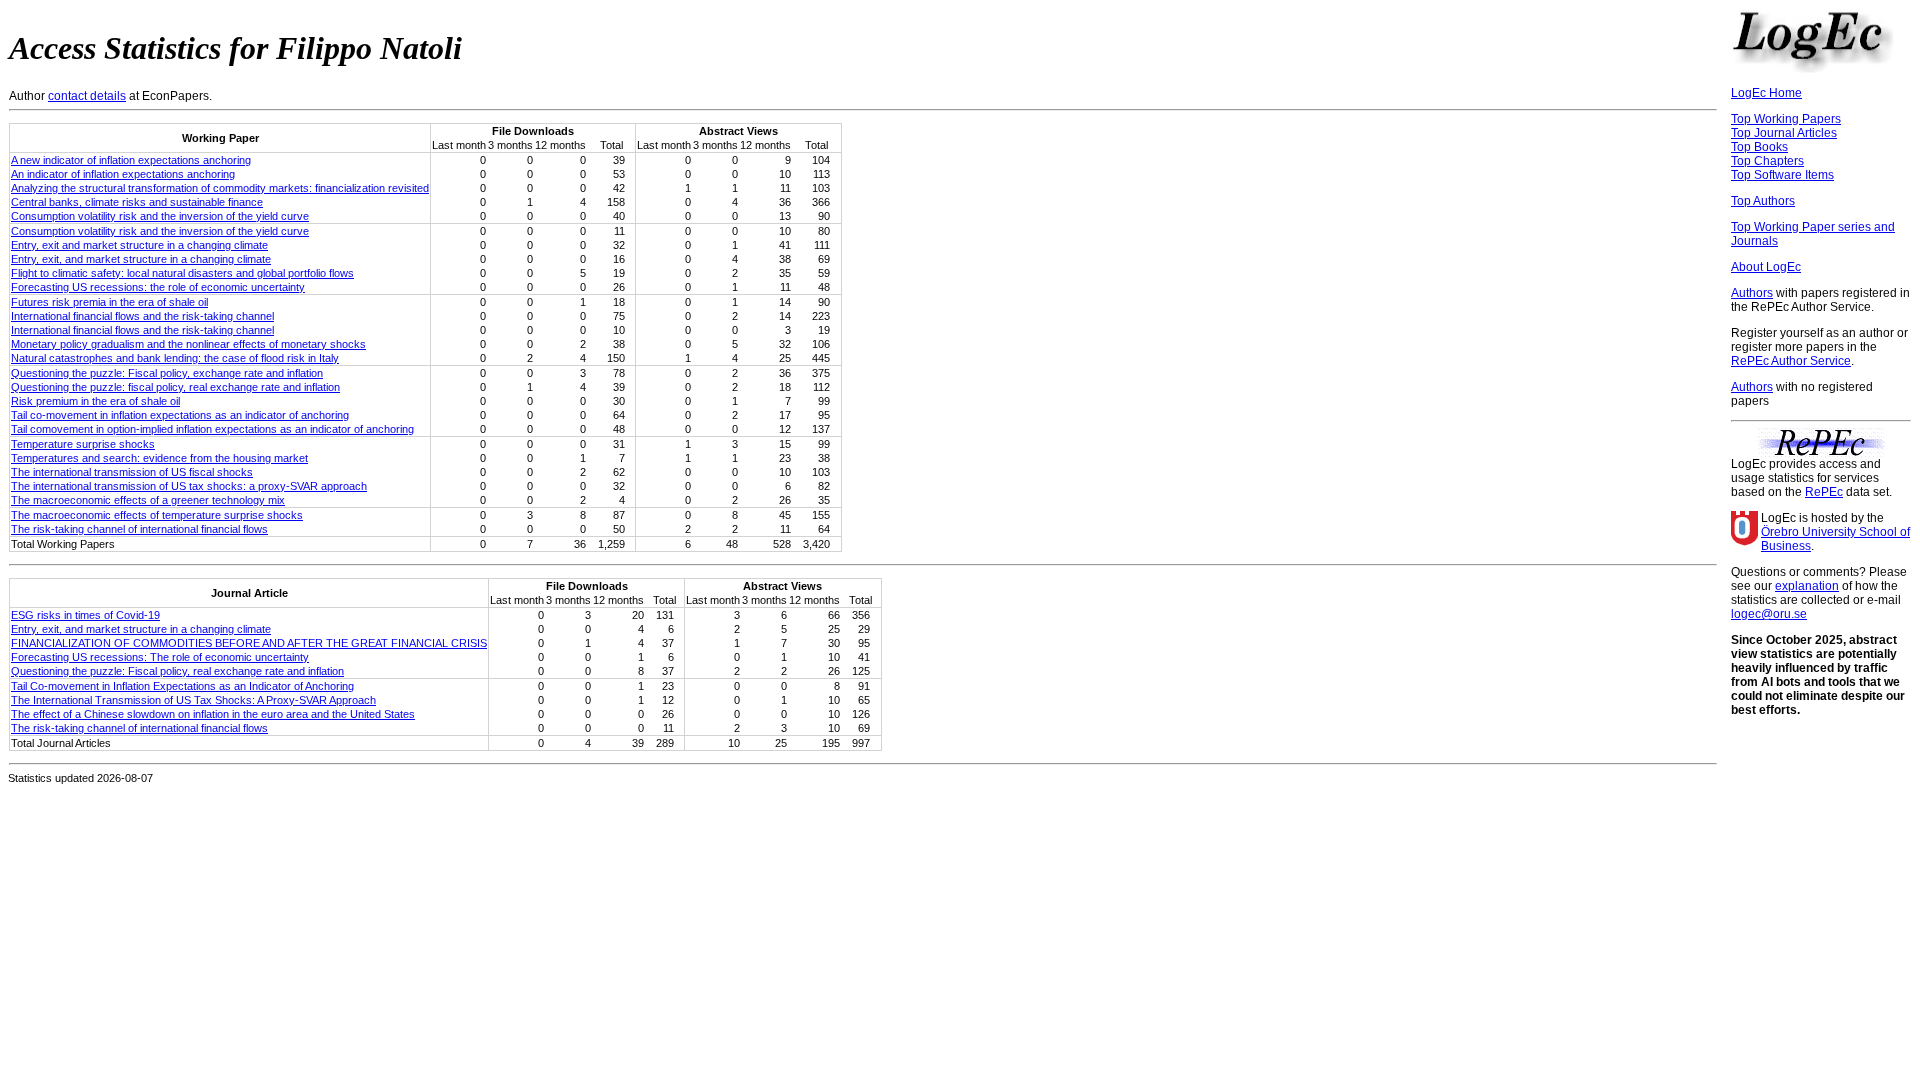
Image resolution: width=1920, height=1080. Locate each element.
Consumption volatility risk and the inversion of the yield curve (160, 216)
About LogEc (1766, 267)
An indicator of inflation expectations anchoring (123, 174)
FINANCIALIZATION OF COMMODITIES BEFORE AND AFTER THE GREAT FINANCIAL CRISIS (249, 643)
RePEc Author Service (1791, 361)
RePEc (1824, 492)
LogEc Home (1766, 93)
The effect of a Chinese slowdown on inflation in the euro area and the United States (213, 714)
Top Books (1759, 147)
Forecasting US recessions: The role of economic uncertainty (160, 657)
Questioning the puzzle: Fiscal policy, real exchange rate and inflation (177, 671)
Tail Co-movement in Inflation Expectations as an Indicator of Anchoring (182, 686)
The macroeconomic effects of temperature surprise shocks (157, 515)
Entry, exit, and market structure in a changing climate (141, 259)
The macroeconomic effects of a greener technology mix (148, 500)
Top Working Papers (1786, 119)
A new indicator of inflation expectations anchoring (131, 160)
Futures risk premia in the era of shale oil (109, 302)
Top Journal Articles (1784, 133)
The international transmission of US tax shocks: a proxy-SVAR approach (189, 486)
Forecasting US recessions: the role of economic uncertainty (158, 287)
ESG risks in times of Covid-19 (85, 615)
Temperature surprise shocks (83, 444)
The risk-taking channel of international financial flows (139, 529)
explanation (1807, 586)
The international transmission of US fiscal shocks (132, 472)
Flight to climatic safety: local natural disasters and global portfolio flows (182, 273)
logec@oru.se (1769, 614)
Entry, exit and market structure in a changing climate (139, 245)
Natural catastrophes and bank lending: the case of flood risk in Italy (175, 358)
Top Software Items (1782, 175)
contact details (87, 96)
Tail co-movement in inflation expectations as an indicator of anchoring (180, 415)
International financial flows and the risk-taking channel (142, 316)
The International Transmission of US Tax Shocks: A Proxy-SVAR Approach (193, 700)
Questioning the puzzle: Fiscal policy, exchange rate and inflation (167, 373)
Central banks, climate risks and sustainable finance (137, 202)
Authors (1752, 293)
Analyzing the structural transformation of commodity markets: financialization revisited (220, 188)
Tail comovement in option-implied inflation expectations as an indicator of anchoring (212, 429)
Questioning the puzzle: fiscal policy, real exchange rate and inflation (175, 387)
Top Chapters (1767, 161)
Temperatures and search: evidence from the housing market (159, 458)
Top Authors (1763, 201)
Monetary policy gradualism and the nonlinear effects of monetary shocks (188, 344)
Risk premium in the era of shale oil (95, 401)
